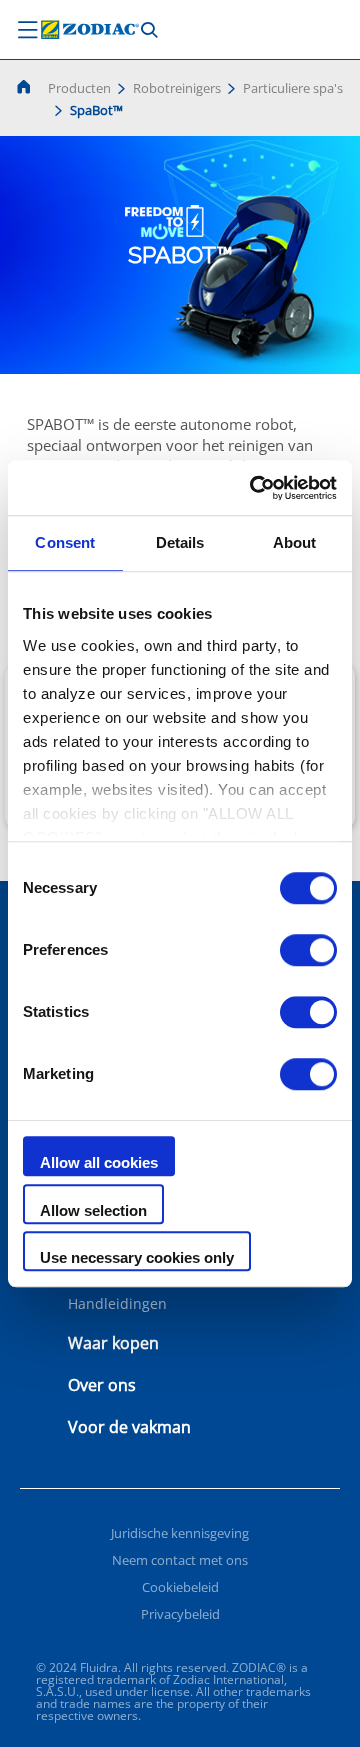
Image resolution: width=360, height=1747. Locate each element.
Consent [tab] (65, 542)
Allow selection (93, 1210)
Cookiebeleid (180, 1587)
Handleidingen (117, 1304)
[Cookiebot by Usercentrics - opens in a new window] (254, 488)
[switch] (308, 950)
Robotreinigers (177, 88)
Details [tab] (180, 542)
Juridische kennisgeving (180, 1533)
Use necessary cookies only (137, 1257)
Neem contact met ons (180, 1560)
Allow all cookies (99, 1162)
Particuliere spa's (293, 88)
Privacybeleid (180, 1614)
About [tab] (295, 542)
